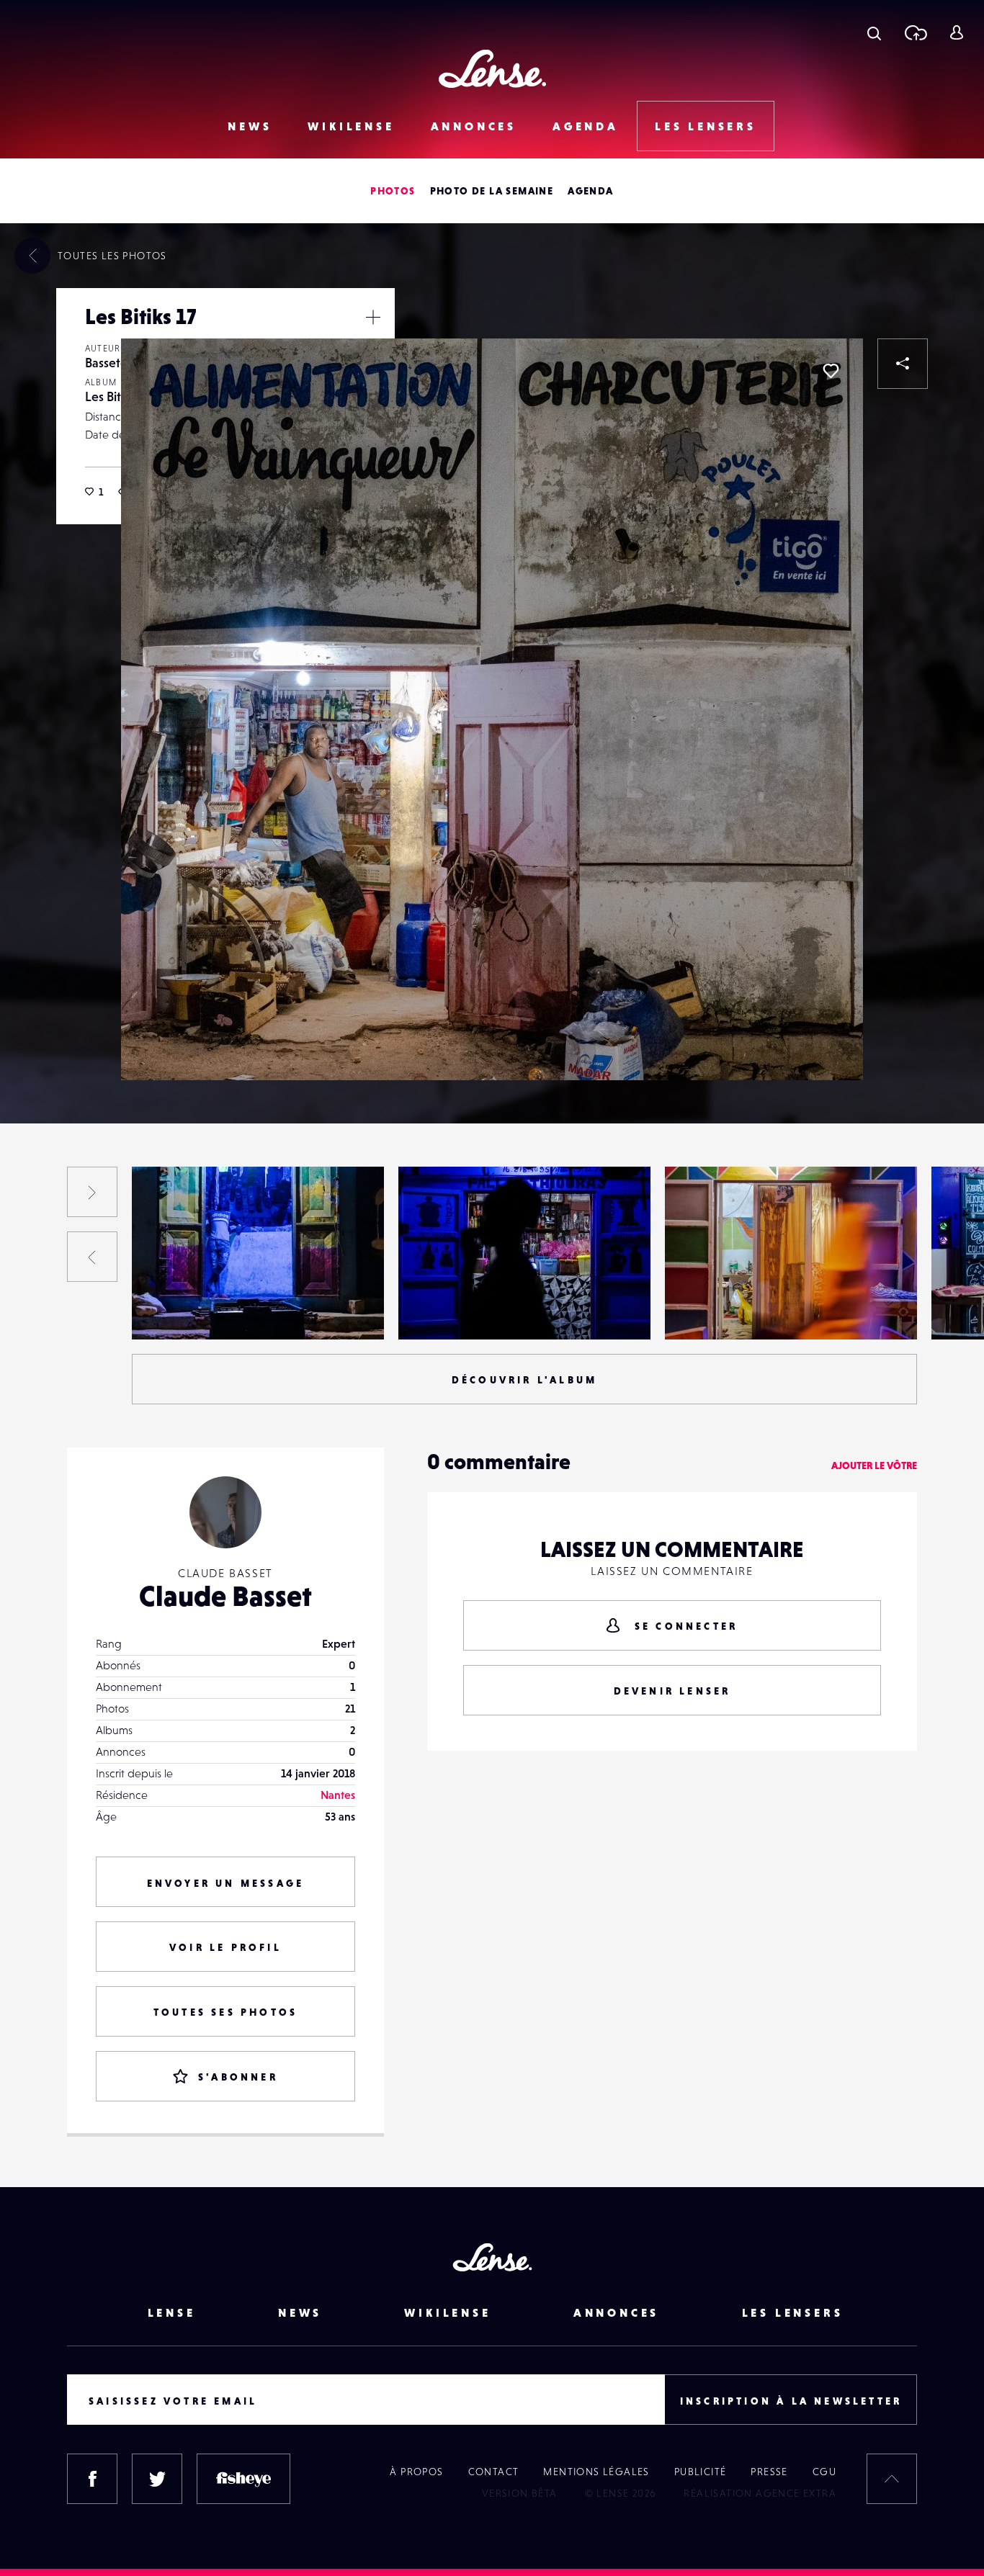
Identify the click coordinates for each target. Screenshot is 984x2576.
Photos (393, 191)
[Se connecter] (956, 32)
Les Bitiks (110, 396)
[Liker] (831, 371)
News (250, 126)
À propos (416, 2472)
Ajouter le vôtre (874, 1466)
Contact (494, 2472)
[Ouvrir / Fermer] (373, 317)
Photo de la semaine (492, 191)
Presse (769, 2472)
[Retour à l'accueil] (492, 69)
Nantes (338, 1795)
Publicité (701, 2472)
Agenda (586, 126)
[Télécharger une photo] (915, 32)
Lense (172, 2312)
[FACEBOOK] (92, 2479)
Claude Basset (225, 1596)
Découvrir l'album (524, 1380)
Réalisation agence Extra (760, 2493)
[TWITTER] (157, 2479)
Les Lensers (706, 126)
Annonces (474, 126)
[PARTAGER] (903, 364)
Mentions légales (596, 2472)
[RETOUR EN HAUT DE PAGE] (892, 2479)
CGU (824, 2472)
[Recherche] (874, 32)
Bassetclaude (179, 1310)
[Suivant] (92, 1192)
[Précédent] (92, 1257)
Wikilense (351, 126)
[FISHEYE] (243, 2479)
